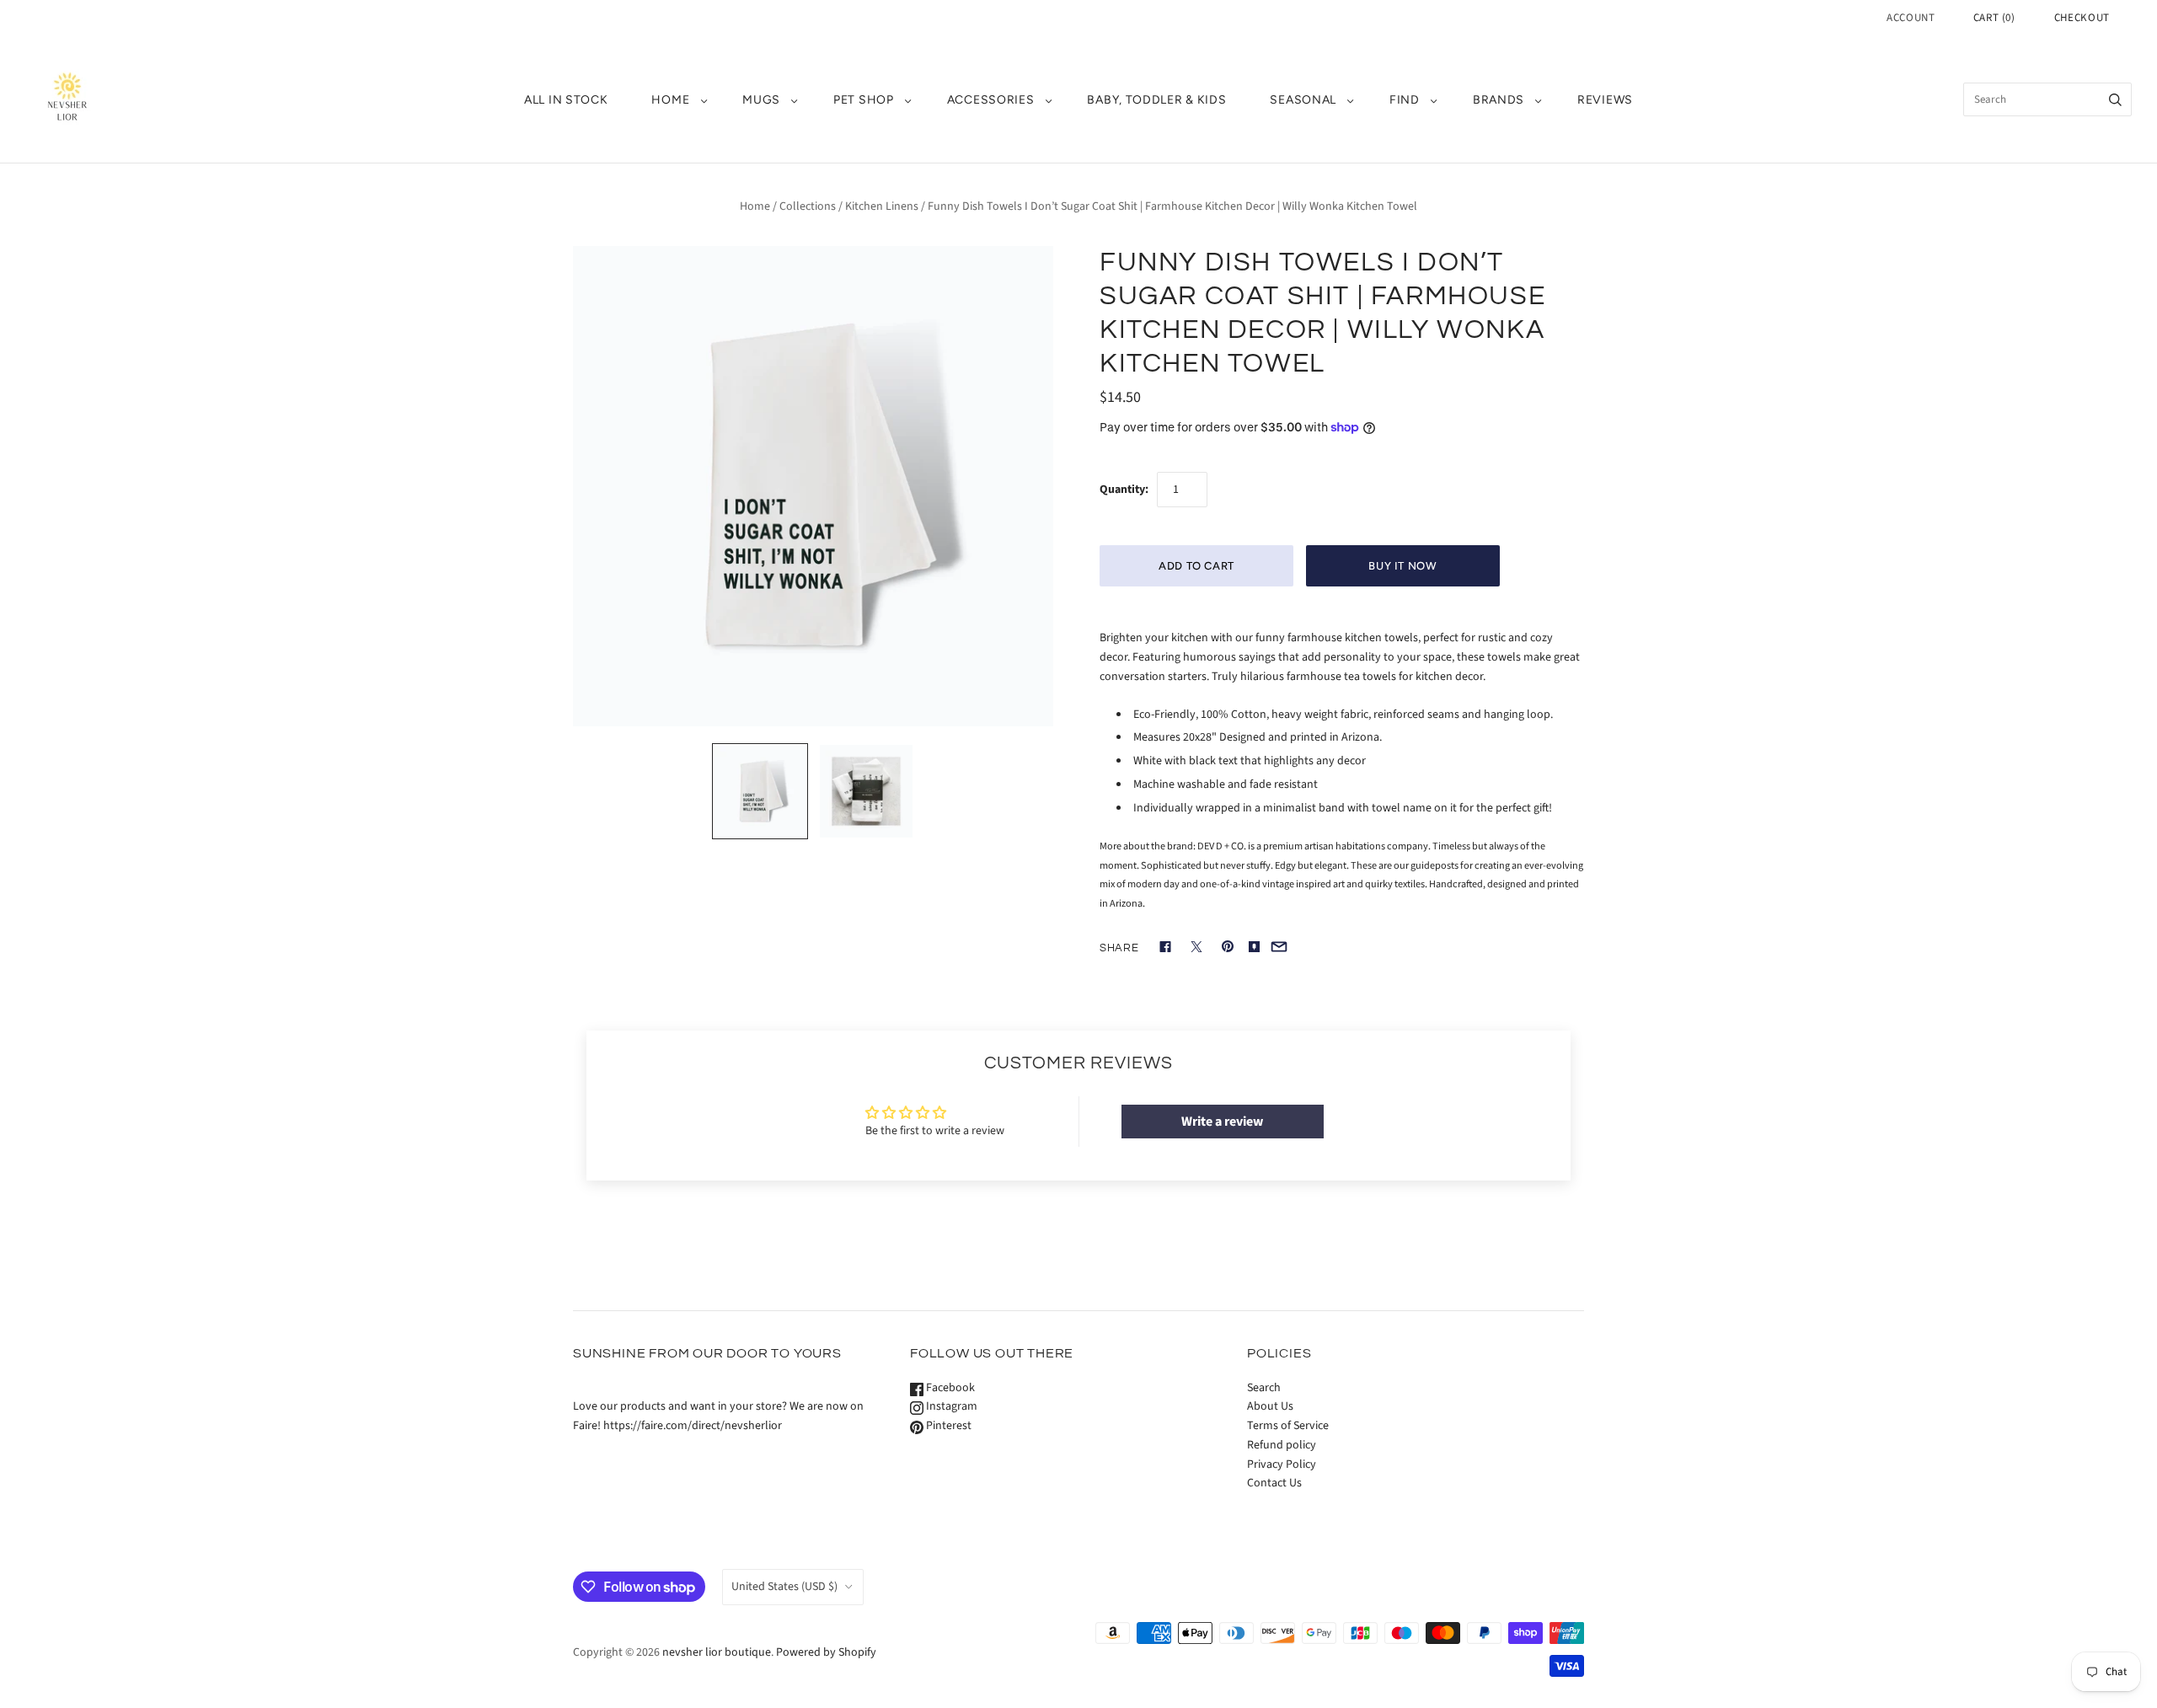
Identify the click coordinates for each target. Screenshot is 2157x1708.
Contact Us (1274, 1483)
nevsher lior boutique (717, 1652)
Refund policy (1282, 1445)
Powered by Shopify (826, 1652)
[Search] (2115, 99)
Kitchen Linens (882, 206)
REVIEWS (1605, 100)
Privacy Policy (1282, 1464)
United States (784, 1587)
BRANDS (1499, 100)
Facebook (949, 1388)
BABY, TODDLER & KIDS (1156, 100)
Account (1911, 18)
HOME (670, 100)
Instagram (950, 1406)
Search (1264, 1388)
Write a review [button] (1222, 1122)
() (1994, 18)
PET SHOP (864, 100)
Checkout (2082, 18)
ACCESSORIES (991, 100)
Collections (808, 206)
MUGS (761, 100)
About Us (1270, 1406)
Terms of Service (1288, 1426)
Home (755, 206)
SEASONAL (1303, 100)
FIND (1405, 100)
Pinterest (947, 1426)
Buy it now (1403, 566)
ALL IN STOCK (566, 100)
